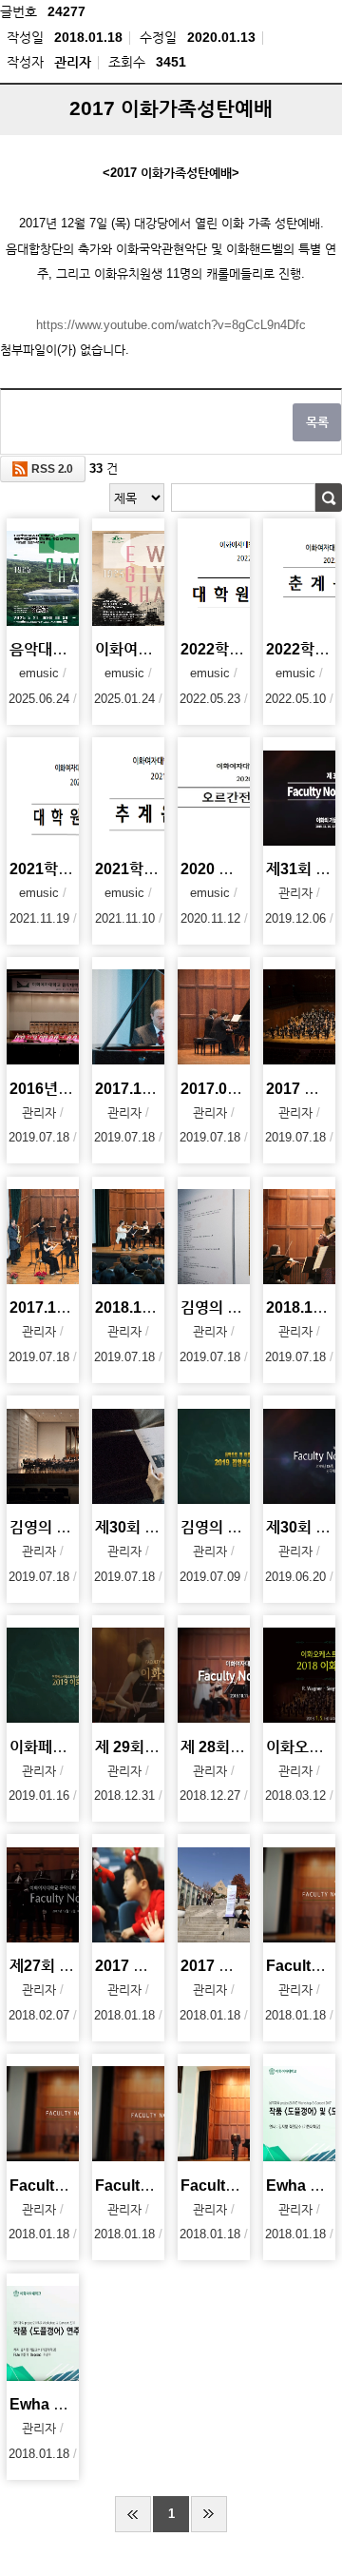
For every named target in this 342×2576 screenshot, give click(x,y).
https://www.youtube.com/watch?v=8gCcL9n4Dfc (171, 325)
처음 (133, 2514)
